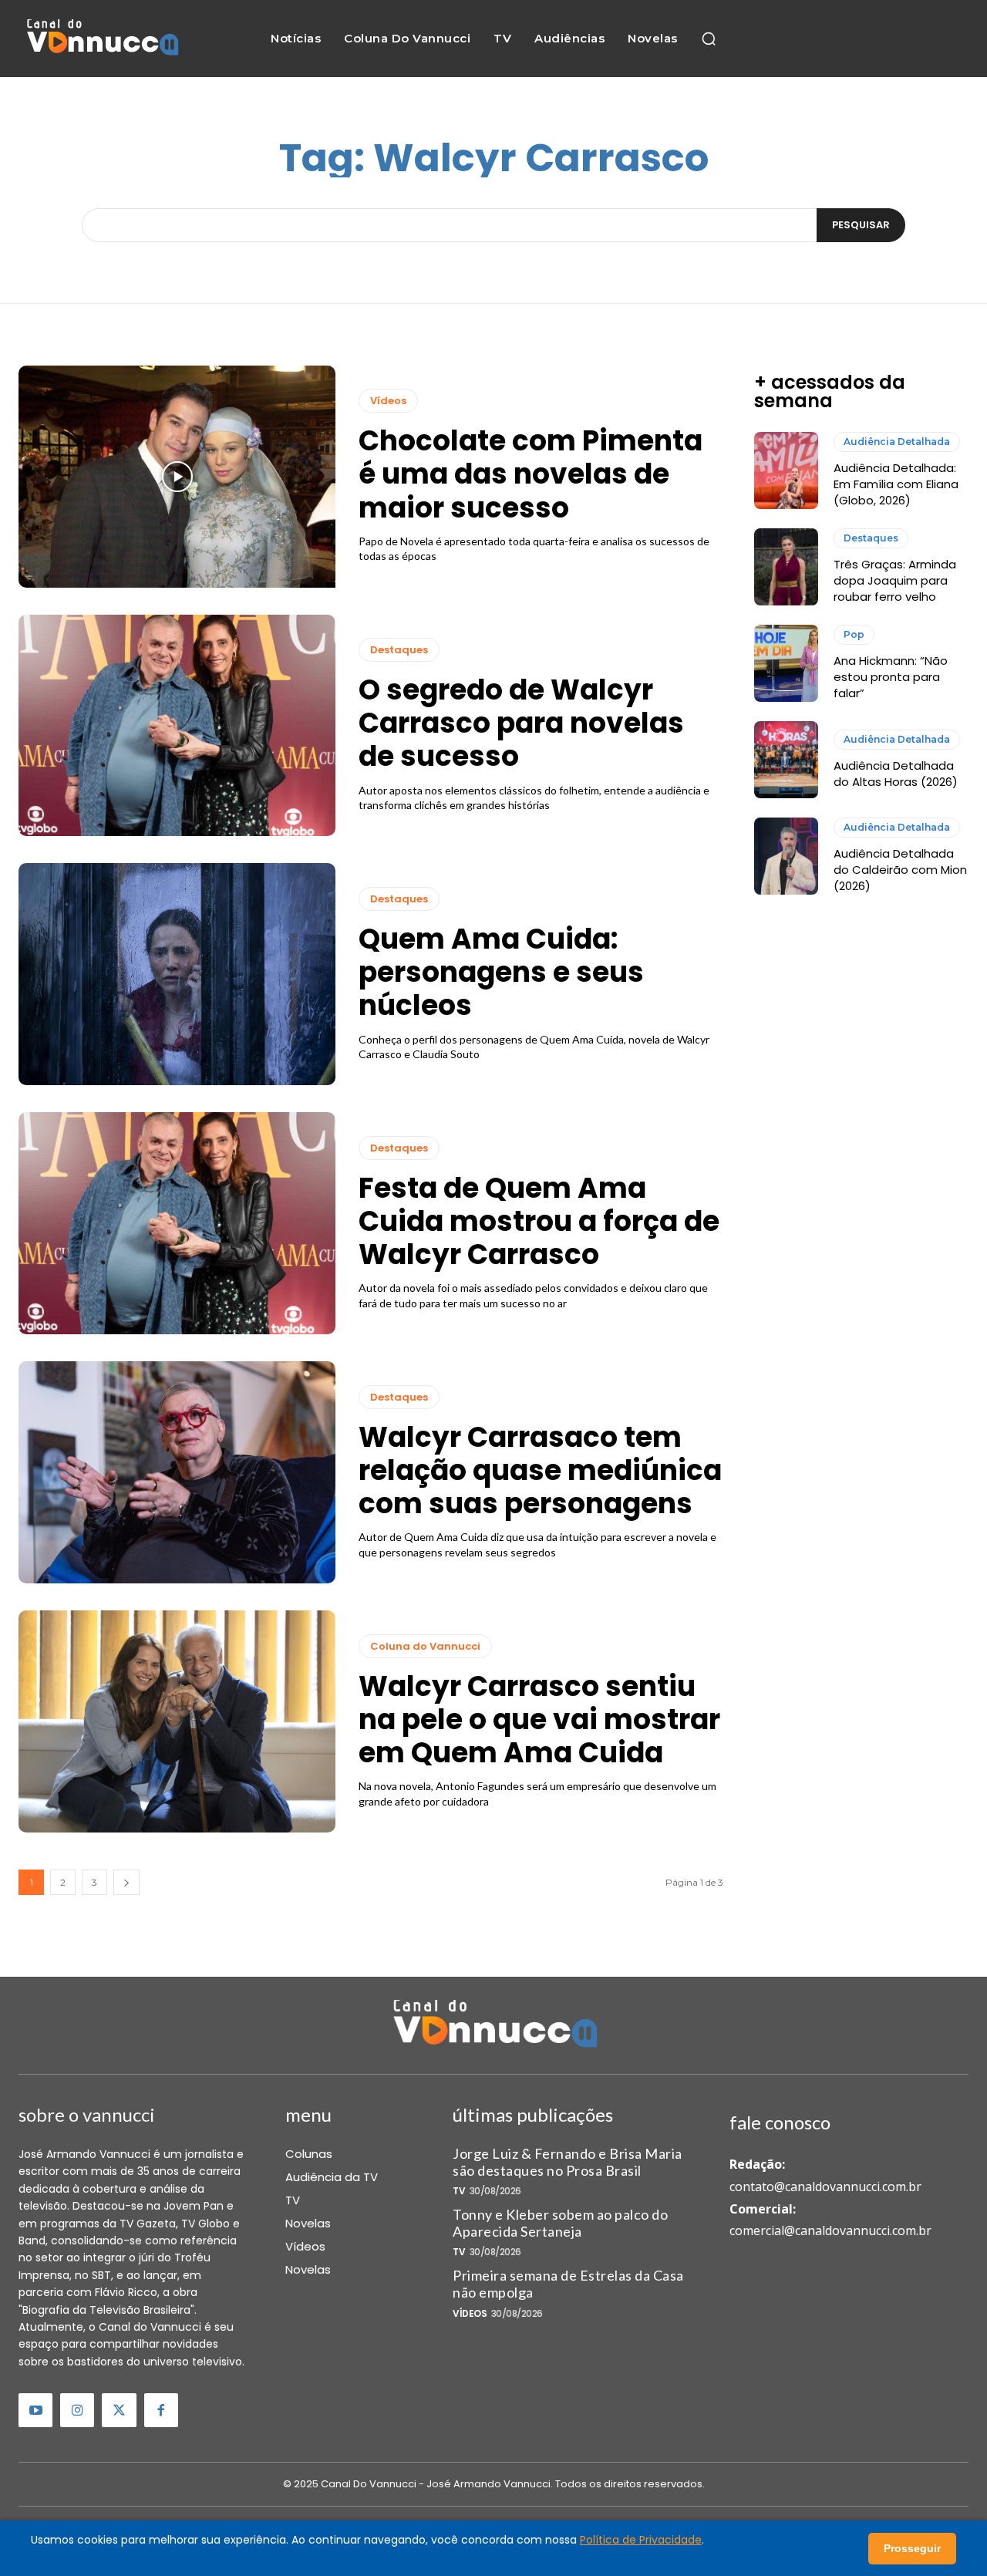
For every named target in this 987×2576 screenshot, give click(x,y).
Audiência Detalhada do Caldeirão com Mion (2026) (900, 870)
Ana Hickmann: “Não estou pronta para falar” (891, 677)
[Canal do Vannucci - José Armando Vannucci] (101, 38)
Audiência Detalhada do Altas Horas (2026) (896, 774)
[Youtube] (35, 2410)
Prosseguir (912, 2548)
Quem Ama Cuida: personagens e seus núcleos (501, 972)
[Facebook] (161, 2410)
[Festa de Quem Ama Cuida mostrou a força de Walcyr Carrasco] (177, 1223)
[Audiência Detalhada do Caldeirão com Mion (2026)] (786, 856)
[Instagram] (77, 2410)
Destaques (399, 650)
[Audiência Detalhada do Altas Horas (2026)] (786, 760)
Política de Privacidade (641, 2540)
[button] (709, 39)
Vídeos (388, 401)
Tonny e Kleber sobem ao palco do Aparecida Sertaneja (560, 2223)
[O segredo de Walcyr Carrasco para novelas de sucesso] (177, 726)
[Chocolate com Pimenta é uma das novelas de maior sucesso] (177, 477)
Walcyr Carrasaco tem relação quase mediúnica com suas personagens (540, 1470)
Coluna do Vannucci (425, 1646)
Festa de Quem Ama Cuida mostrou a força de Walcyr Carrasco (539, 1221)
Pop (854, 634)
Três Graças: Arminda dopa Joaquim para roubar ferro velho (895, 580)
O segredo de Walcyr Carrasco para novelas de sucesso (521, 723)
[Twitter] (119, 2410)
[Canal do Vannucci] (493, 2025)
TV (459, 2191)
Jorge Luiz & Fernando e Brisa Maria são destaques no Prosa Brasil (568, 2162)
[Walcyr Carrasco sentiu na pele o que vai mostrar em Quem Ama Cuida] (177, 1721)
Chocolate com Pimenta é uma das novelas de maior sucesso (531, 474)
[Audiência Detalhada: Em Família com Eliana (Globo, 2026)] (786, 470)
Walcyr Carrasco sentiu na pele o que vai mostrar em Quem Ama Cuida (539, 1720)
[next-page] (126, 1882)
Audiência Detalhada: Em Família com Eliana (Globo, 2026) (896, 484)
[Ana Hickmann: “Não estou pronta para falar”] (786, 663)
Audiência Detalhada (897, 442)
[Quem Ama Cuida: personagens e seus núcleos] (177, 974)
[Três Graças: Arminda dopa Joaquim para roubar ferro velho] (786, 567)
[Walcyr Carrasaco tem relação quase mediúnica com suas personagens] (177, 1472)
